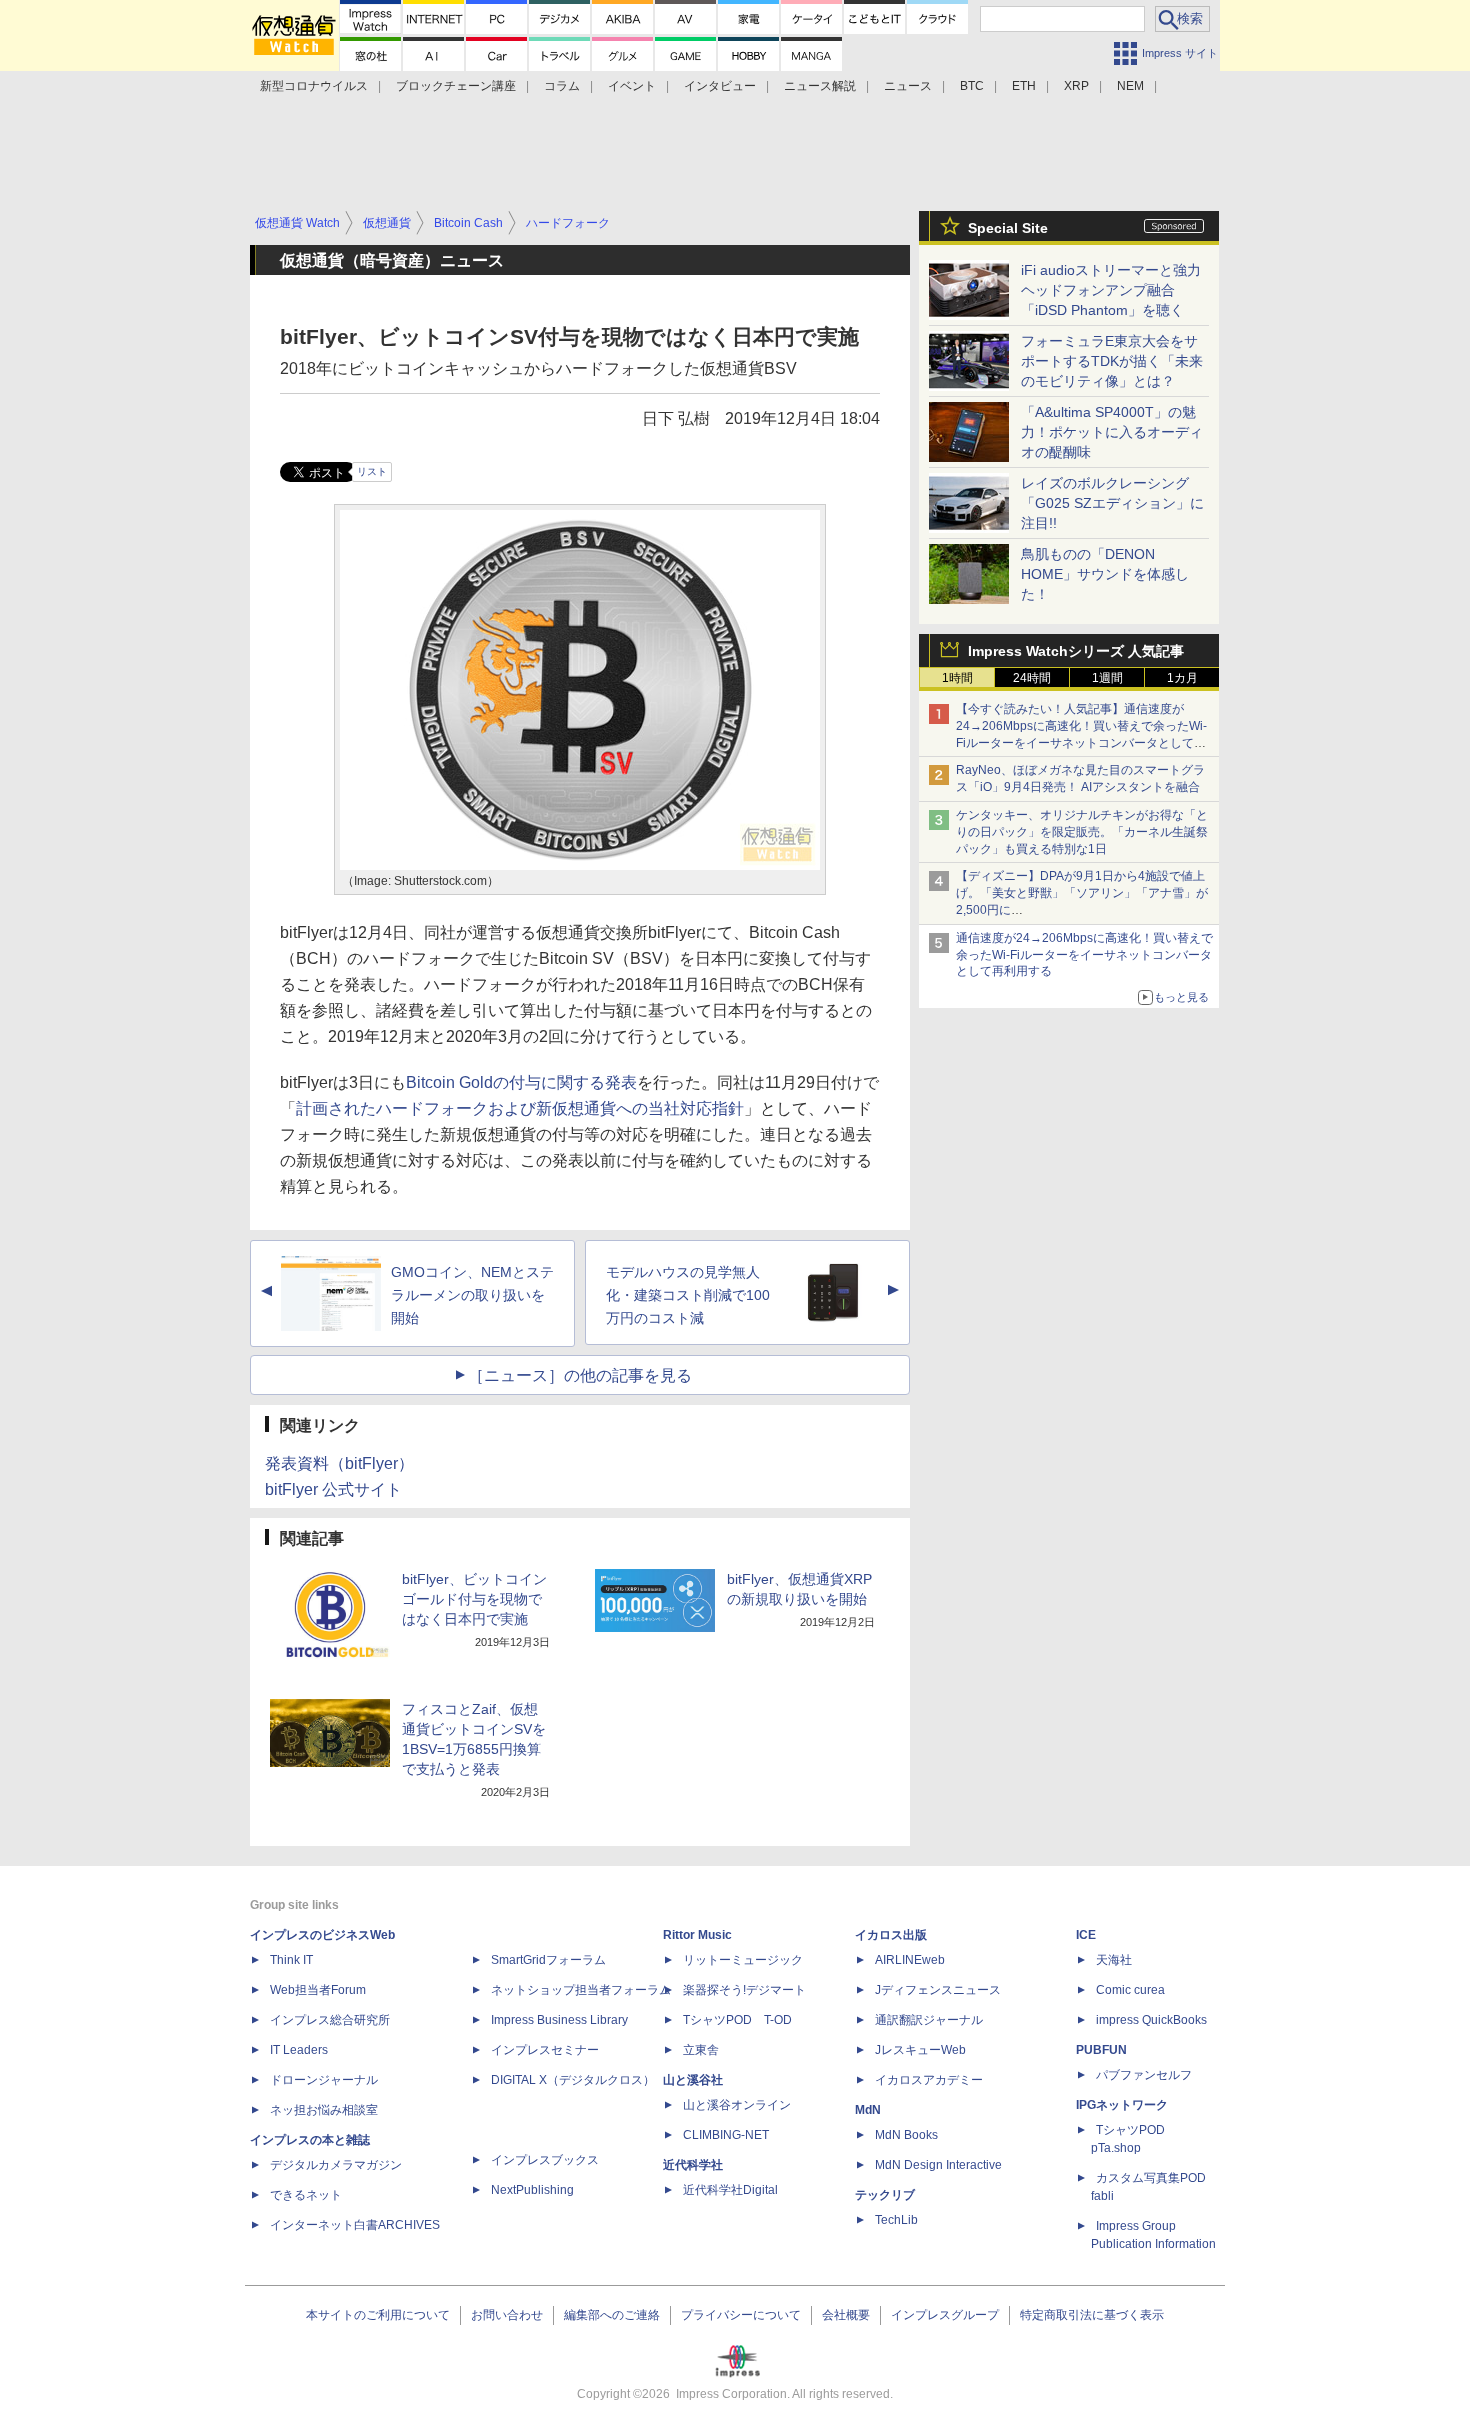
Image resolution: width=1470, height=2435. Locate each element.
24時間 (1032, 678)
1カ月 (1182, 678)
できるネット (306, 2195)
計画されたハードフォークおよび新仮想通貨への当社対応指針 (520, 1108)
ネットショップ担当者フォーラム (581, 1990)
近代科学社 (693, 2165)
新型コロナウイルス (314, 86)
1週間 (1107, 678)
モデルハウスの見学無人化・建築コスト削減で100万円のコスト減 (688, 1295)
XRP (1076, 86)
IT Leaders (299, 2050)
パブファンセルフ (1144, 2075)
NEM (1130, 86)
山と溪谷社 (693, 2080)
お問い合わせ (507, 2315)
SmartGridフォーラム (548, 1960)
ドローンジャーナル (324, 2080)
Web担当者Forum (318, 1990)
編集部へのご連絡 (612, 2315)
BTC (972, 86)
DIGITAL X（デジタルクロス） (573, 2080)
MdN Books (906, 2135)
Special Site (1008, 228)
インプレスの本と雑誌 (310, 2140)
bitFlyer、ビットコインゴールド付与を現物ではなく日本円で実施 (474, 1599)
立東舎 (701, 2050)
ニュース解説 (820, 86)
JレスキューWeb (920, 2050)
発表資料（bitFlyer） (339, 1463)
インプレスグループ (945, 2315)
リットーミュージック (743, 1960)
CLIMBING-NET (726, 2135)
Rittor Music (697, 1935)
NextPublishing (532, 2190)
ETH (1024, 86)
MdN (868, 2110)
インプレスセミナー (545, 2050)
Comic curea (1130, 1990)
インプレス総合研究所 (330, 2020)
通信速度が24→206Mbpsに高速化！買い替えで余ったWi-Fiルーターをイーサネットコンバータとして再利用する (1084, 955)
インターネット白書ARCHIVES (355, 2225)
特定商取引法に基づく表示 (1092, 2315)
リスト (372, 471)
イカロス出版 (891, 1935)
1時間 (957, 678)
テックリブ (885, 2195)
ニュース (908, 86)
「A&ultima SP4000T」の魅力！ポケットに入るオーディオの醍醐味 (1112, 432)
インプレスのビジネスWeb (322, 1935)
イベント (632, 86)
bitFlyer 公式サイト (333, 1489)
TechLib (896, 2220)
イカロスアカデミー (929, 2080)
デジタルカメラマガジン (336, 2165)
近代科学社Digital (730, 2190)
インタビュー (720, 86)
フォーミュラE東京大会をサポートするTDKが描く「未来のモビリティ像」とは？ (1112, 361)
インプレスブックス (545, 2160)
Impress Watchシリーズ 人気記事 (1076, 651)
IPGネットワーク (1122, 2105)
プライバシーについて (741, 2315)
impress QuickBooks (1151, 2020)
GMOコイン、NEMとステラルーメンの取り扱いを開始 (472, 1295)
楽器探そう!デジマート (744, 1990)
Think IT (291, 1960)
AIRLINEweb (910, 1960)
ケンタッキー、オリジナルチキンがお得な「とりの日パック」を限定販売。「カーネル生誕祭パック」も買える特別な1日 (1082, 832)
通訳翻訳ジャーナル (929, 2020)
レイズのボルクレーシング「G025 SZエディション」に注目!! (1112, 503)
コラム (562, 86)
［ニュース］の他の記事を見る (580, 1375)
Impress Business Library (559, 2020)
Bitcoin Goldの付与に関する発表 (521, 1082)
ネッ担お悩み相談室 (324, 2110)
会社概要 (846, 2315)
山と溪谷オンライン (737, 2105)
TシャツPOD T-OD (737, 2020)
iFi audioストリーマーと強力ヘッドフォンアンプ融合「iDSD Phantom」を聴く (1111, 290)
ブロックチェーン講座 (456, 86)
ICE (1086, 1935)
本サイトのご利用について (378, 2315)
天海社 (1114, 1960)
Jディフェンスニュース (938, 1990)
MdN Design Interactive (938, 2165)
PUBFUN (1101, 2050)
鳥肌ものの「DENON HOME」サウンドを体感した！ (1105, 574)
